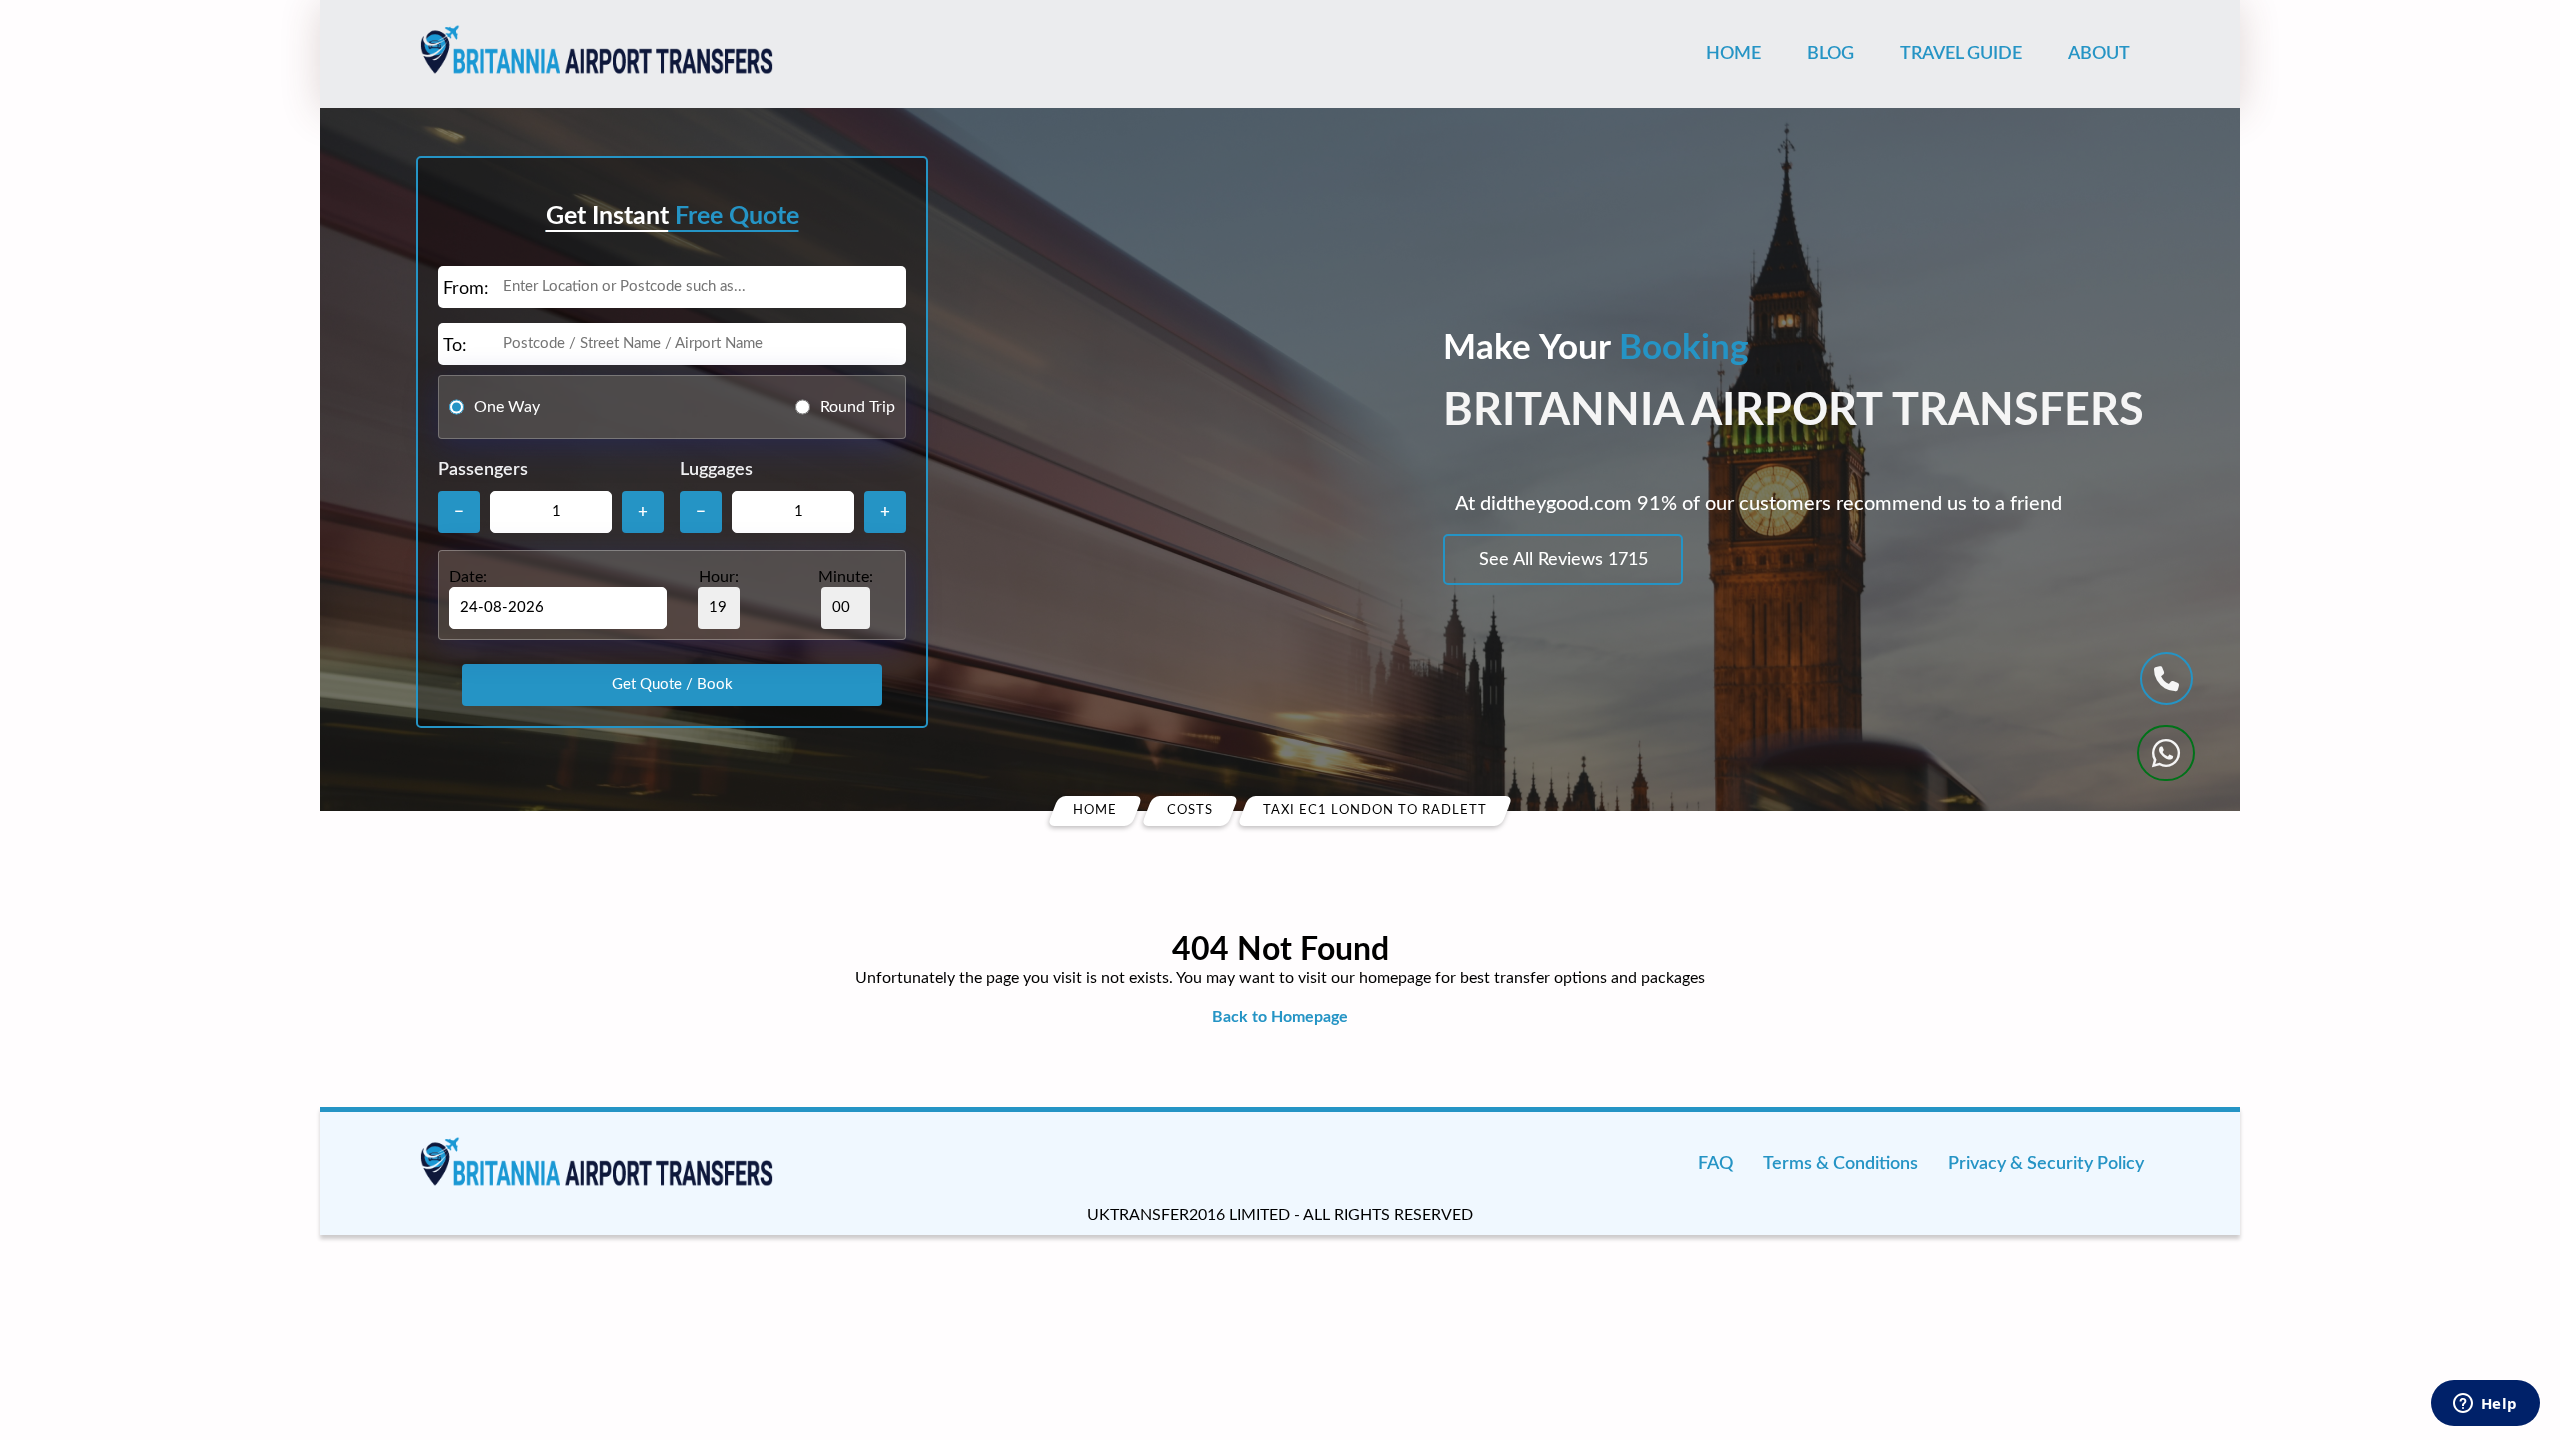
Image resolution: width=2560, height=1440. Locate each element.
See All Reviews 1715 (1563, 560)
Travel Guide (1961, 54)
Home (1733, 54)
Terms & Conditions (1840, 1164)
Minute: (845, 577)
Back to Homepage (1280, 1017)
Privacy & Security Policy (2046, 1164)
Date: (468, 577)
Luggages (716, 470)
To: (455, 346)
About (2099, 54)
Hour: (719, 577)
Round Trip (857, 407)
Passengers (483, 470)
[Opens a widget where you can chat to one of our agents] (2485, 1405)
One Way (507, 407)
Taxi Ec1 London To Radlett (1375, 810)
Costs (1190, 810)
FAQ (1715, 1164)
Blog (1830, 54)
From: (466, 289)
